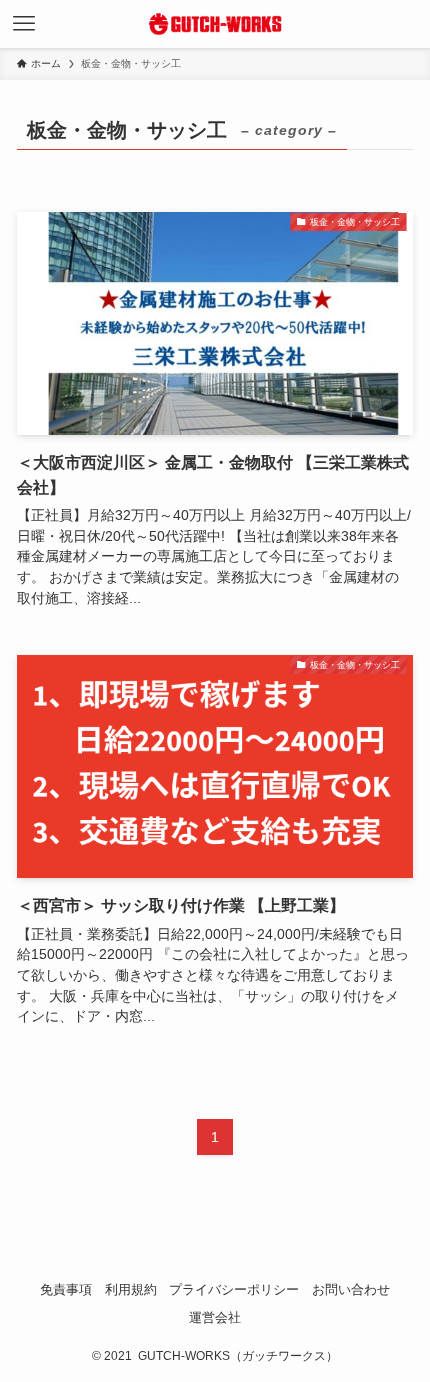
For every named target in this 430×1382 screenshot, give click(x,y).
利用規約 (131, 1289)
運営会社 (215, 1317)
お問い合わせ (351, 1289)
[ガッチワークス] (215, 24)
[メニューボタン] (24, 24)
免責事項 (66, 1289)
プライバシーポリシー (234, 1289)
